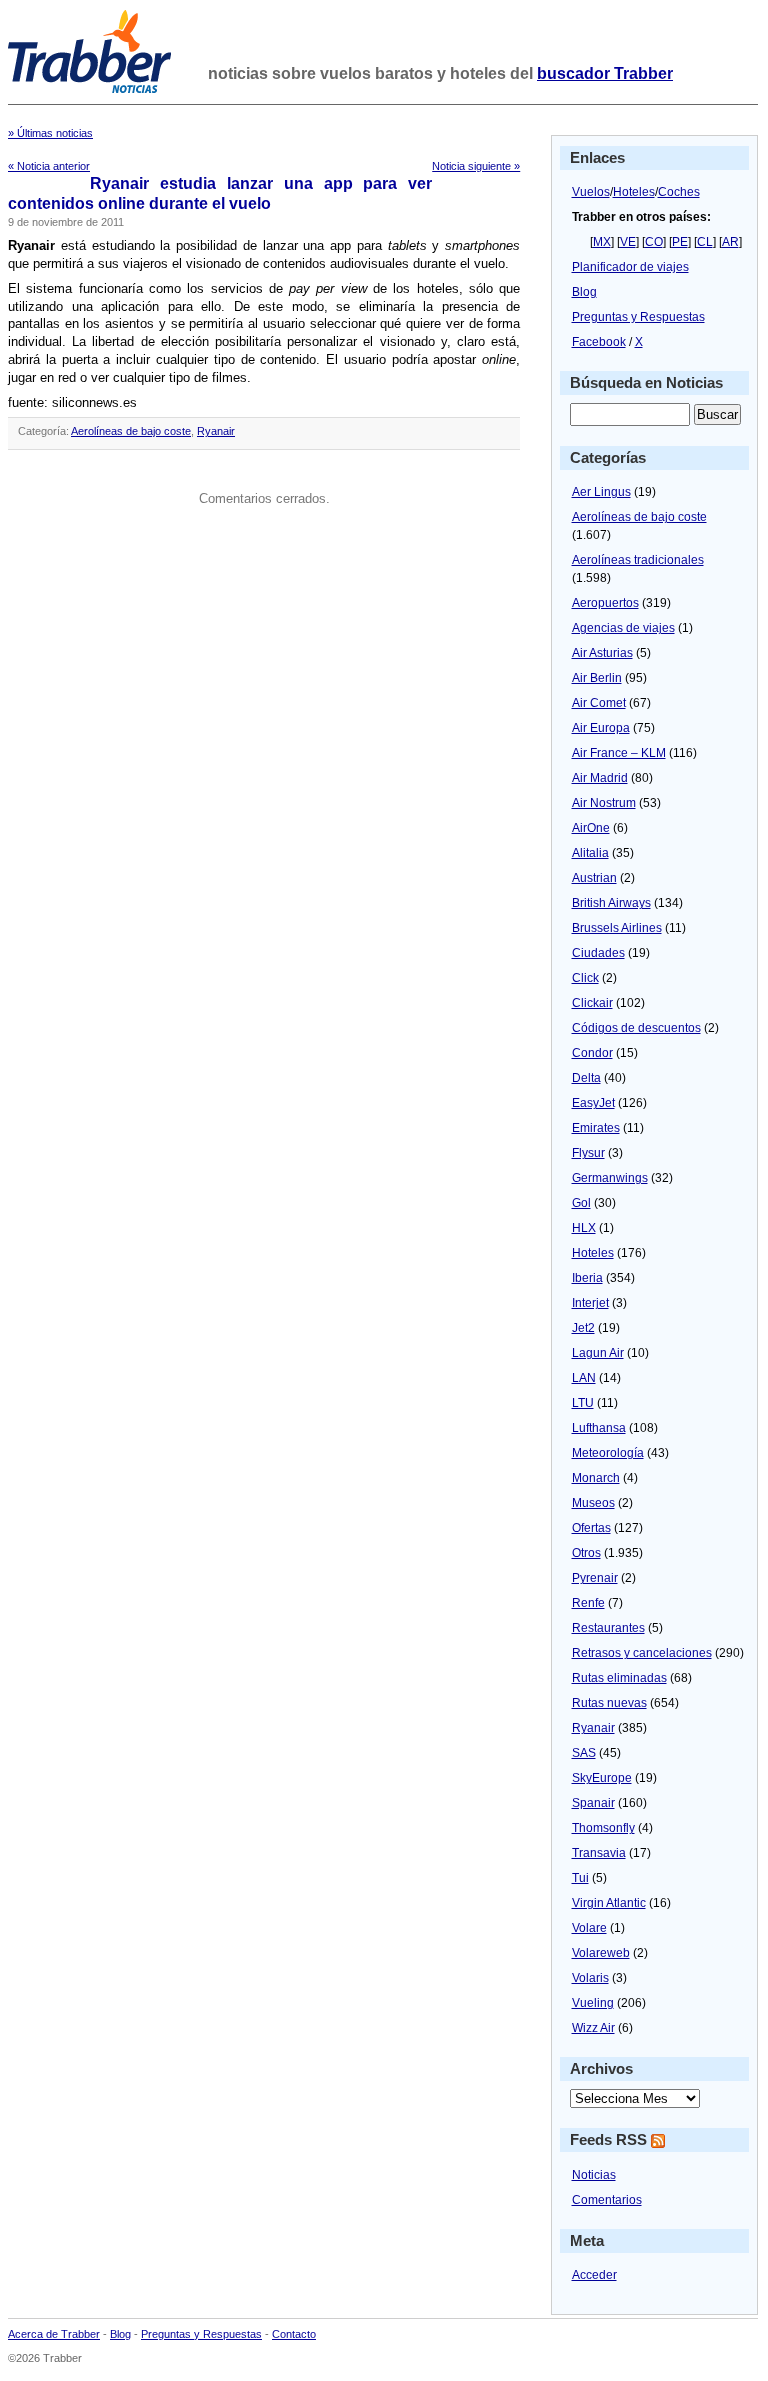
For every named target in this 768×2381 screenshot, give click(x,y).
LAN (584, 1378)
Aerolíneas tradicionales (638, 560)
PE (680, 242)
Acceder (594, 2275)
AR (730, 242)
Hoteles (634, 192)
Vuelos (591, 192)
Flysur (588, 1153)
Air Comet (599, 703)
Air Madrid (600, 778)
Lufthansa (599, 1428)
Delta (586, 1078)
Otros (586, 1553)
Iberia (587, 1278)
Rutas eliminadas (619, 1678)
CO (654, 242)
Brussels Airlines (617, 928)
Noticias (594, 2175)
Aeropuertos (605, 603)
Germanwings (610, 1178)
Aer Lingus (601, 492)
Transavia (599, 1853)
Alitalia (590, 853)
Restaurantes (608, 1628)
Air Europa (601, 728)
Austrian (594, 878)
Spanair (593, 1803)
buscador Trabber (605, 73)
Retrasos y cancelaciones (642, 1653)
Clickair (592, 1003)
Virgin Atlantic (609, 1903)
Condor (592, 1053)
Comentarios (607, 2200)
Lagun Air (598, 1353)
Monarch (596, 1478)
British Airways (611, 903)
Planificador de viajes (630, 267)
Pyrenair (595, 1578)
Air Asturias (602, 653)
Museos (593, 1503)
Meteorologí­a (608, 1453)
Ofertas (591, 1528)
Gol (581, 1203)
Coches (679, 192)
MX (602, 242)
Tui (580, 1878)
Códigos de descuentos (636, 1028)
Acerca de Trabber (54, 2334)
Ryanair (216, 431)
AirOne (591, 828)
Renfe (588, 1603)
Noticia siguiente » (476, 166)
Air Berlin (597, 678)
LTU (583, 1403)
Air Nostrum (604, 803)
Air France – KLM (619, 753)
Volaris (590, 1978)
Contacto (294, 2334)
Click (585, 978)
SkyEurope (602, 1778)
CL (705, 242)
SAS (584, 1753)
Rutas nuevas (609, 1703)
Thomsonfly (603, 1828)
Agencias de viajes (623, 628)
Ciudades (598, 953)
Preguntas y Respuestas (638, 317)
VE (628, 242)
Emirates (596, 1128)
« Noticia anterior (49, 166)
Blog (584, 292)
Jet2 (583, 1328)
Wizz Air (593, 2028)
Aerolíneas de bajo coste (131, 431)
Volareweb (601, 1953)
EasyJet (593, 1103)
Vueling (593, 2003)
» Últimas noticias (50, 133)
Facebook (599, 342)
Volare (589, 1928)
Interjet (590, 1303)
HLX (584, 1228)
